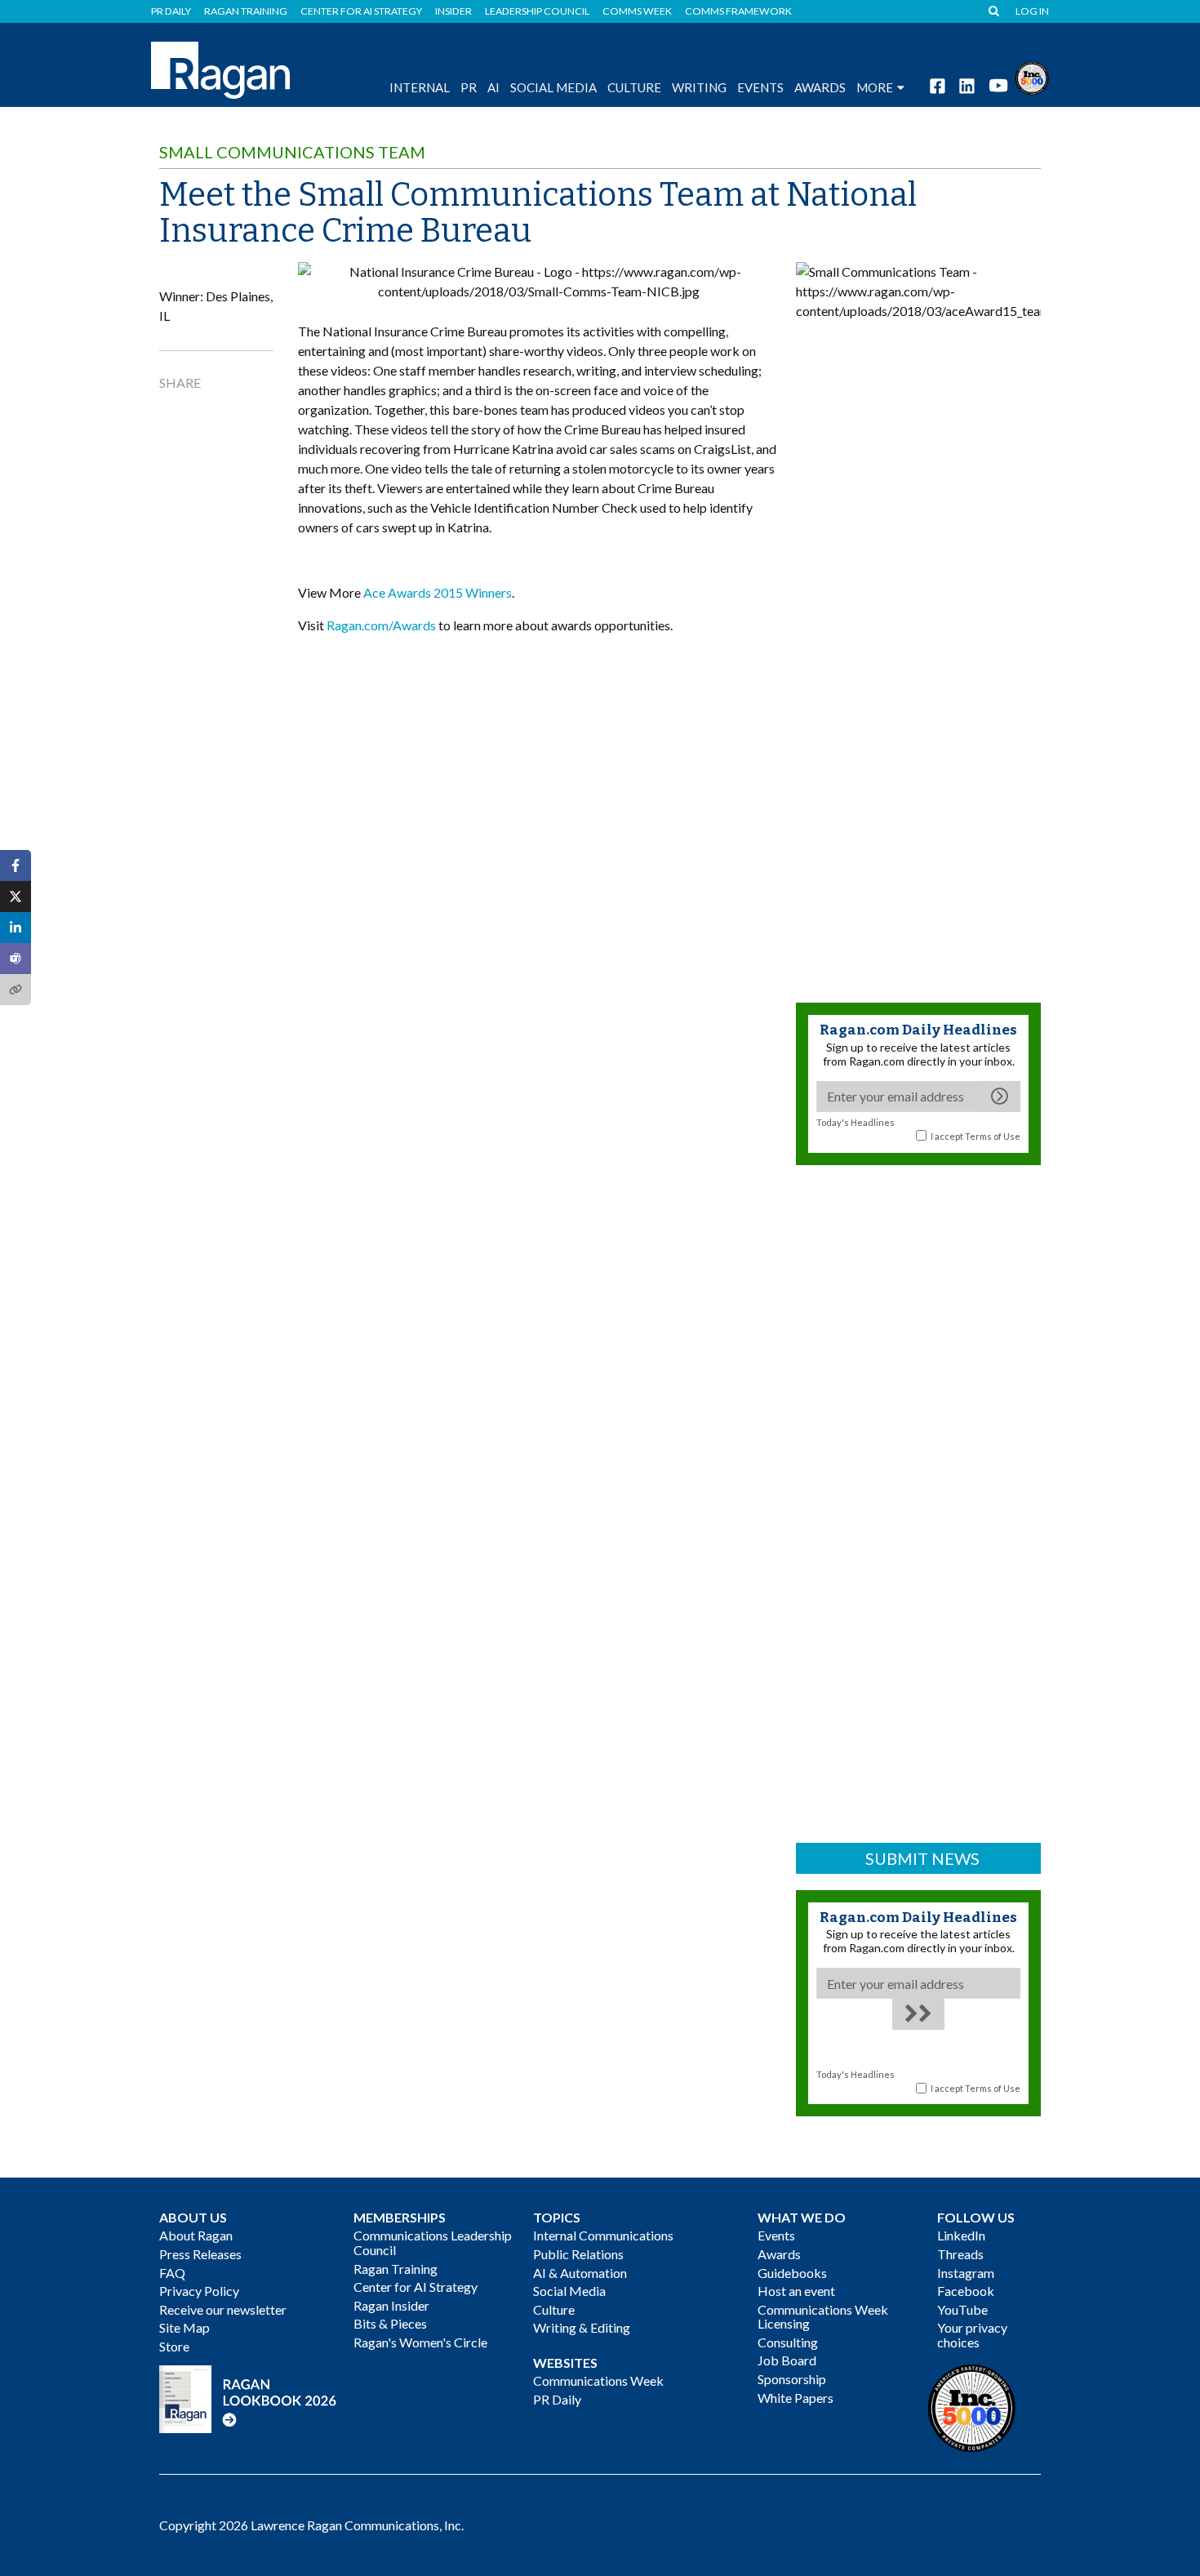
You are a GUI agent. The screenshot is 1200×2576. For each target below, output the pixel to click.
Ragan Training (246, 11)
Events (776, 2235)
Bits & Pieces (390, 2323)
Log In (1032, 11)
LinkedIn (961, 2235)
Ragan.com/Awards (381, 625)
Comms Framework (738, 11)
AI (493, 87)
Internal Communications (603, 2235)
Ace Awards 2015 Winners (438, 592)
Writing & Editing (582, 2327)
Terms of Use (993, 1136)
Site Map (184, 2327)
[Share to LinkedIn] (16, 928)
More (875, 87)
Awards (779, 2254)
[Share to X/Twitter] (16, 896)
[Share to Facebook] (16, 865)
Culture (634, 87)
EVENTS (760, 87)
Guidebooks (792, 2273)
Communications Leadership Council (433, 2242)
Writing (699, 87)
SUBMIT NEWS (922, 1858)
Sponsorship (792, 2379)
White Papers (796, 2398)
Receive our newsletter (223, 2309)
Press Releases (200, 2254)
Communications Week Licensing (823, 2317)
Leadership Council (537, 11)
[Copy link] (16, 990)
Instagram (966, 2273)
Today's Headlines (856, 1122)
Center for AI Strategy (361, 11)
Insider (453, 11)
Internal (420, 87)
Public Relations (578, 2254)
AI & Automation (580, 2273)
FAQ (172, 2273)
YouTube (962, 2309)
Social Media (553, 87)
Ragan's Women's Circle (420, 2342)
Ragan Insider (391, 2305)
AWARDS (820, 87)
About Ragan (196, 2235)
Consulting (788, 2342)
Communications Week (598, 2380)
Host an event (796, 2291)
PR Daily (171, 11)
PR (469, 87)
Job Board (787, 2360)
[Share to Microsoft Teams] (16, 959)
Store (174, 2346)
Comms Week (637, 11)
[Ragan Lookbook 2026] (248, 2398)
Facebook (966, 2291)
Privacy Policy (199, 2291)
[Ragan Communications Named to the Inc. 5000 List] (1032, 76)
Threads (960, 2254)
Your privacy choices (972, 2335)
